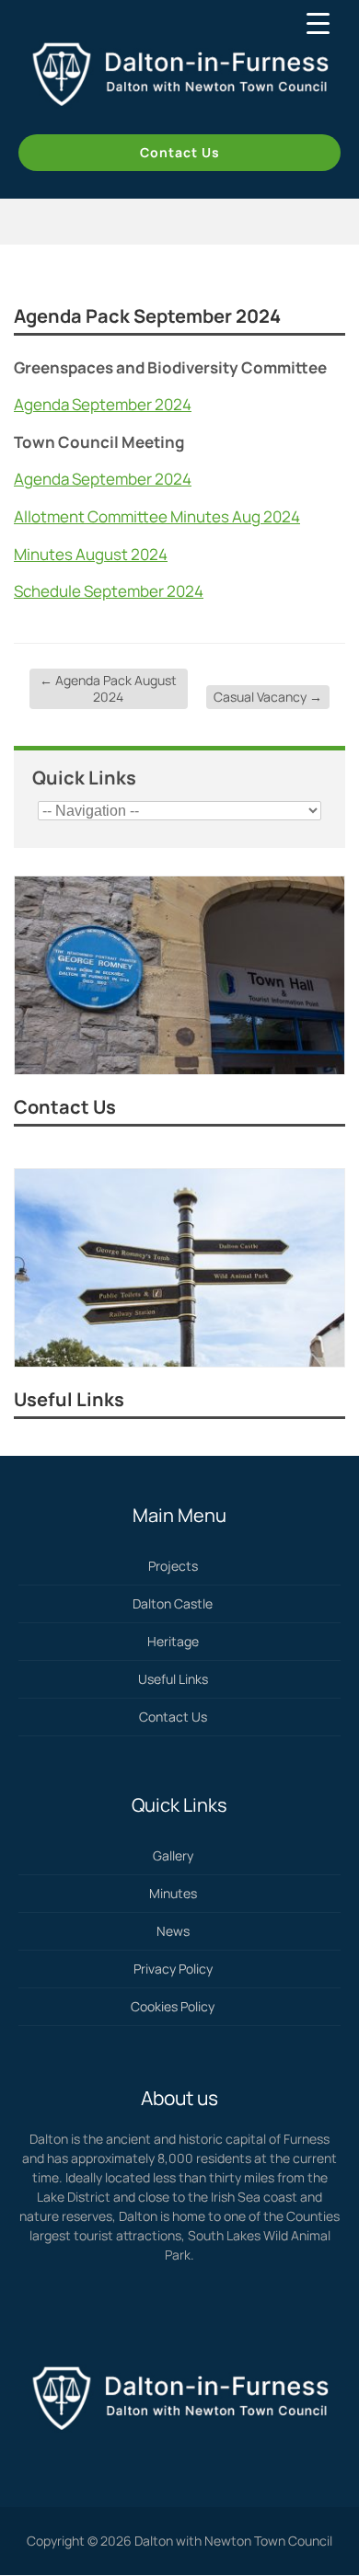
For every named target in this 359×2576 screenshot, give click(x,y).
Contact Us (180, 152)
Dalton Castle (173, 1603)
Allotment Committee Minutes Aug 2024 (157, 516)
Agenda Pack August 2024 (108, 688)
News (173, 1931)
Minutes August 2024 (91, 554)
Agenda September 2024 (103, 404)
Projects (173, 1566)
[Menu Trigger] (318, 23)
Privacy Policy (173, 1969)
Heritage (173, 1641)
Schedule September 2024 (109, 591)
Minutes (173, 1893)
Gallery (173, 1855)
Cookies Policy (173, 2006)
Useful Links (69, 1399)
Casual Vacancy (268, 697)
